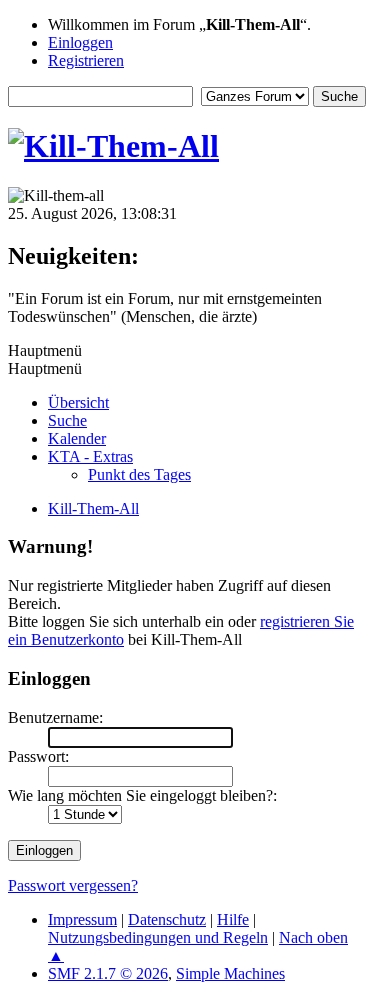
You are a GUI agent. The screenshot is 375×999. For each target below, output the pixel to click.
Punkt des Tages (139, 474)
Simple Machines (230, 973)
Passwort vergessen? (73, 885)
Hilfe (233, 919)
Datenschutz (167, 919)
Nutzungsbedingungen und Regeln (158, 937)
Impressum (82, 919)
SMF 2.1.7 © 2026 (108, 973)
